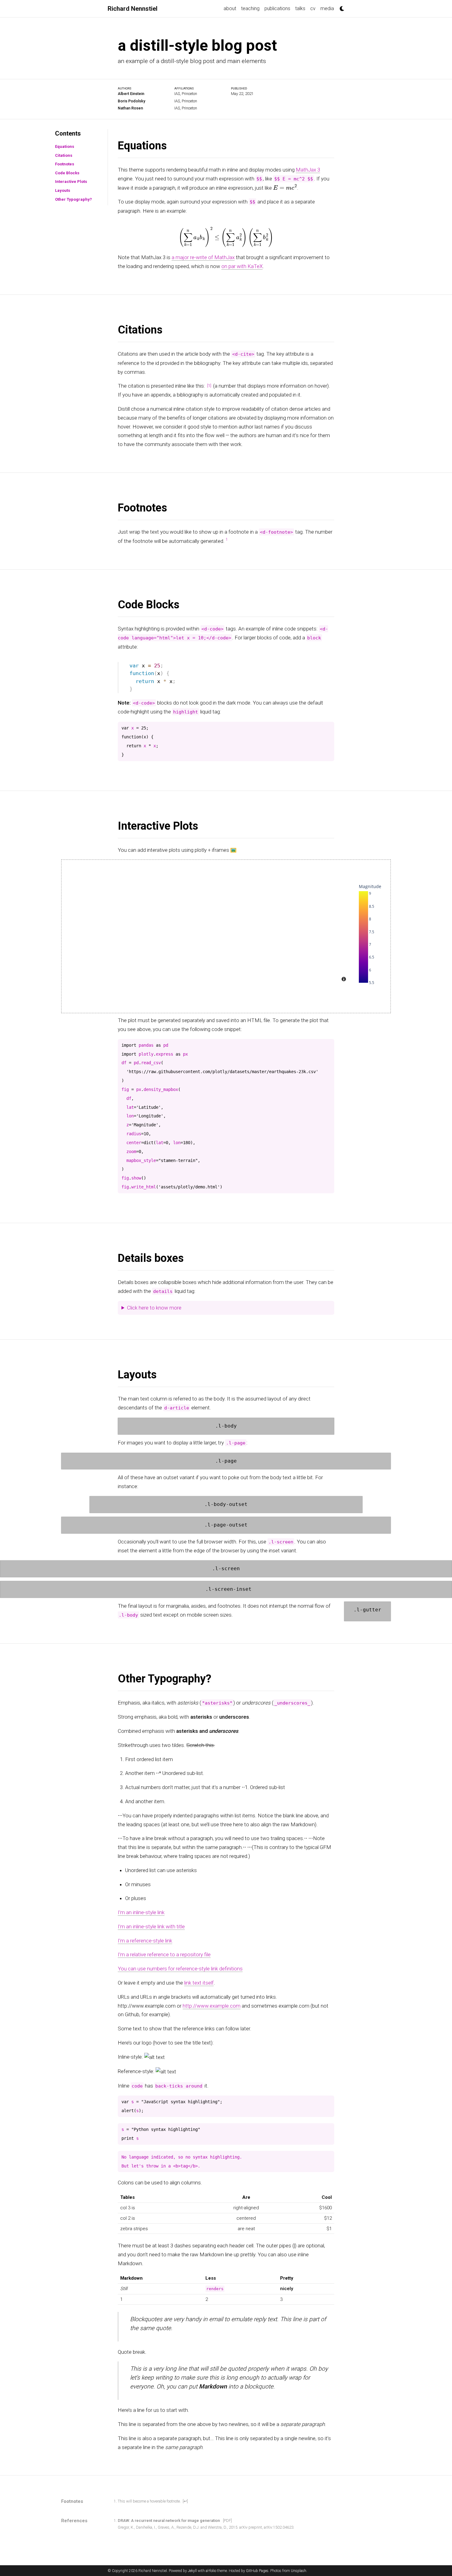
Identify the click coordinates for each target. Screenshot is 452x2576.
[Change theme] (340, 7)
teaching (250, 8)
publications (277, 8)
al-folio (211, 2571)
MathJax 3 (308, 170)
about (230, 8)
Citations (64, 155)
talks (300, 8)
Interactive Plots (71, 182)
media (327, 8)
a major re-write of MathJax (203, 257)
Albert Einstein (131, 94)
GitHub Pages (257, 2571)
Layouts (63, 190)
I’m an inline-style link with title (151, 1926)
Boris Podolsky (131, 101)
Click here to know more (154, 1308)
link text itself (199, 1983)
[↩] (185, 2501)
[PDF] (227, 2521)
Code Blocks (67, 173)
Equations (65, 146)
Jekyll (192, 2571)
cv (313, 8)
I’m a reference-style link (145, 1940)
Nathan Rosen (130, 108)
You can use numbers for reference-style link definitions (180, 1969)
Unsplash (299, 2571)
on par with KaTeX (242, 266)
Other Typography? (73, 199)
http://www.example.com (212, 2005)
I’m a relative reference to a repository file (164, 1954)
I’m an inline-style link (141, 1912)
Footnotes (65, 164)
